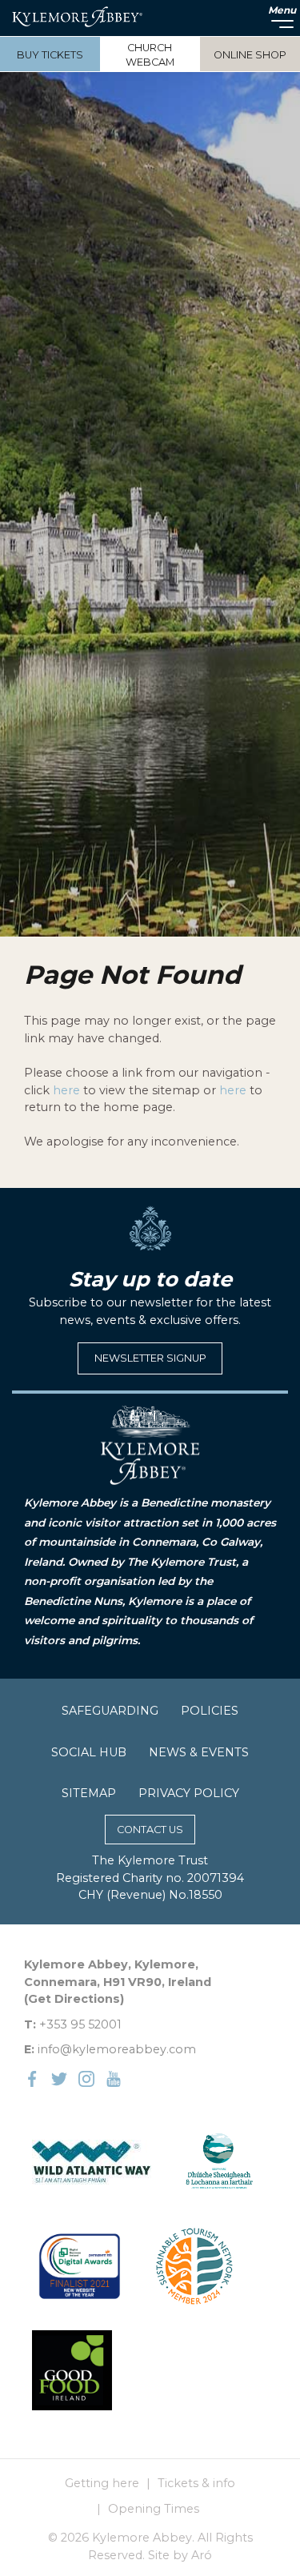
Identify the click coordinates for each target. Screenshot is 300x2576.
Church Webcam (150, 55)
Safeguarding (110, 1711)
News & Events (199, 1752)
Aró (202, 2555)
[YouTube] (114, 2078)
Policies (210, 1711)
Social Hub (89, 1752)
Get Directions (74, 1999)
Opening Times (154, 2509)
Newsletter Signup (150, 1358)
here (66, 1090)
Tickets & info (196, 2483)
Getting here (102, 2483)
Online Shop (250, 55)
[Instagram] (86, 2078)
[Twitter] (59, 2078)
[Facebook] (32, 2078)
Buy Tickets (50, 55)
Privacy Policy (189, 1793)
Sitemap (89, 1793)
